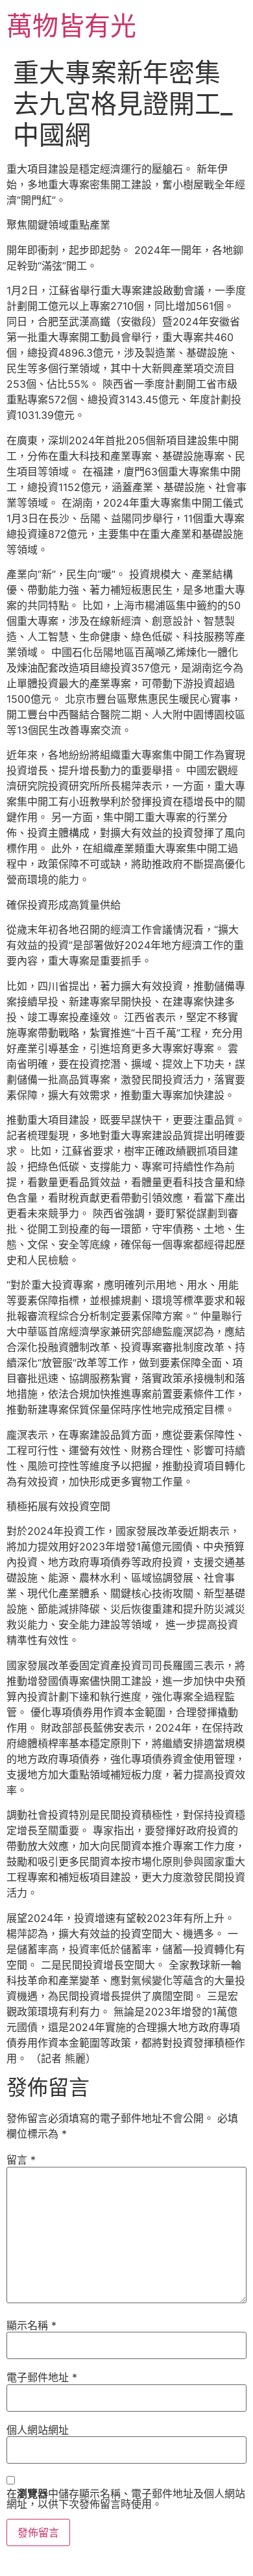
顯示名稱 (31, 2325)
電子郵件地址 (42, 2377)
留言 (21, 2160)
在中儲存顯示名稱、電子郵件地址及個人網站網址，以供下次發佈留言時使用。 (126, 2499)
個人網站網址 (38, 2430)
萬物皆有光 (71, 26)
